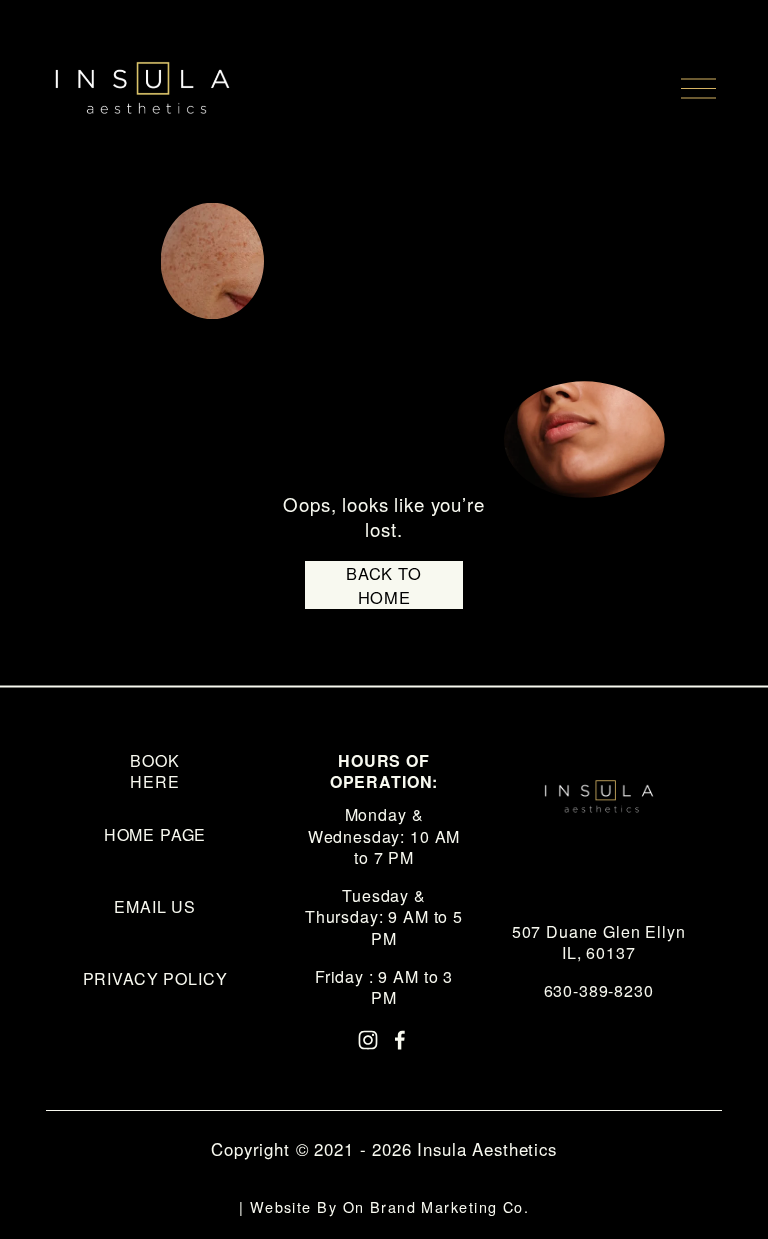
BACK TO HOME (384, 585)
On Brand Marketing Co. (436, 1206)
